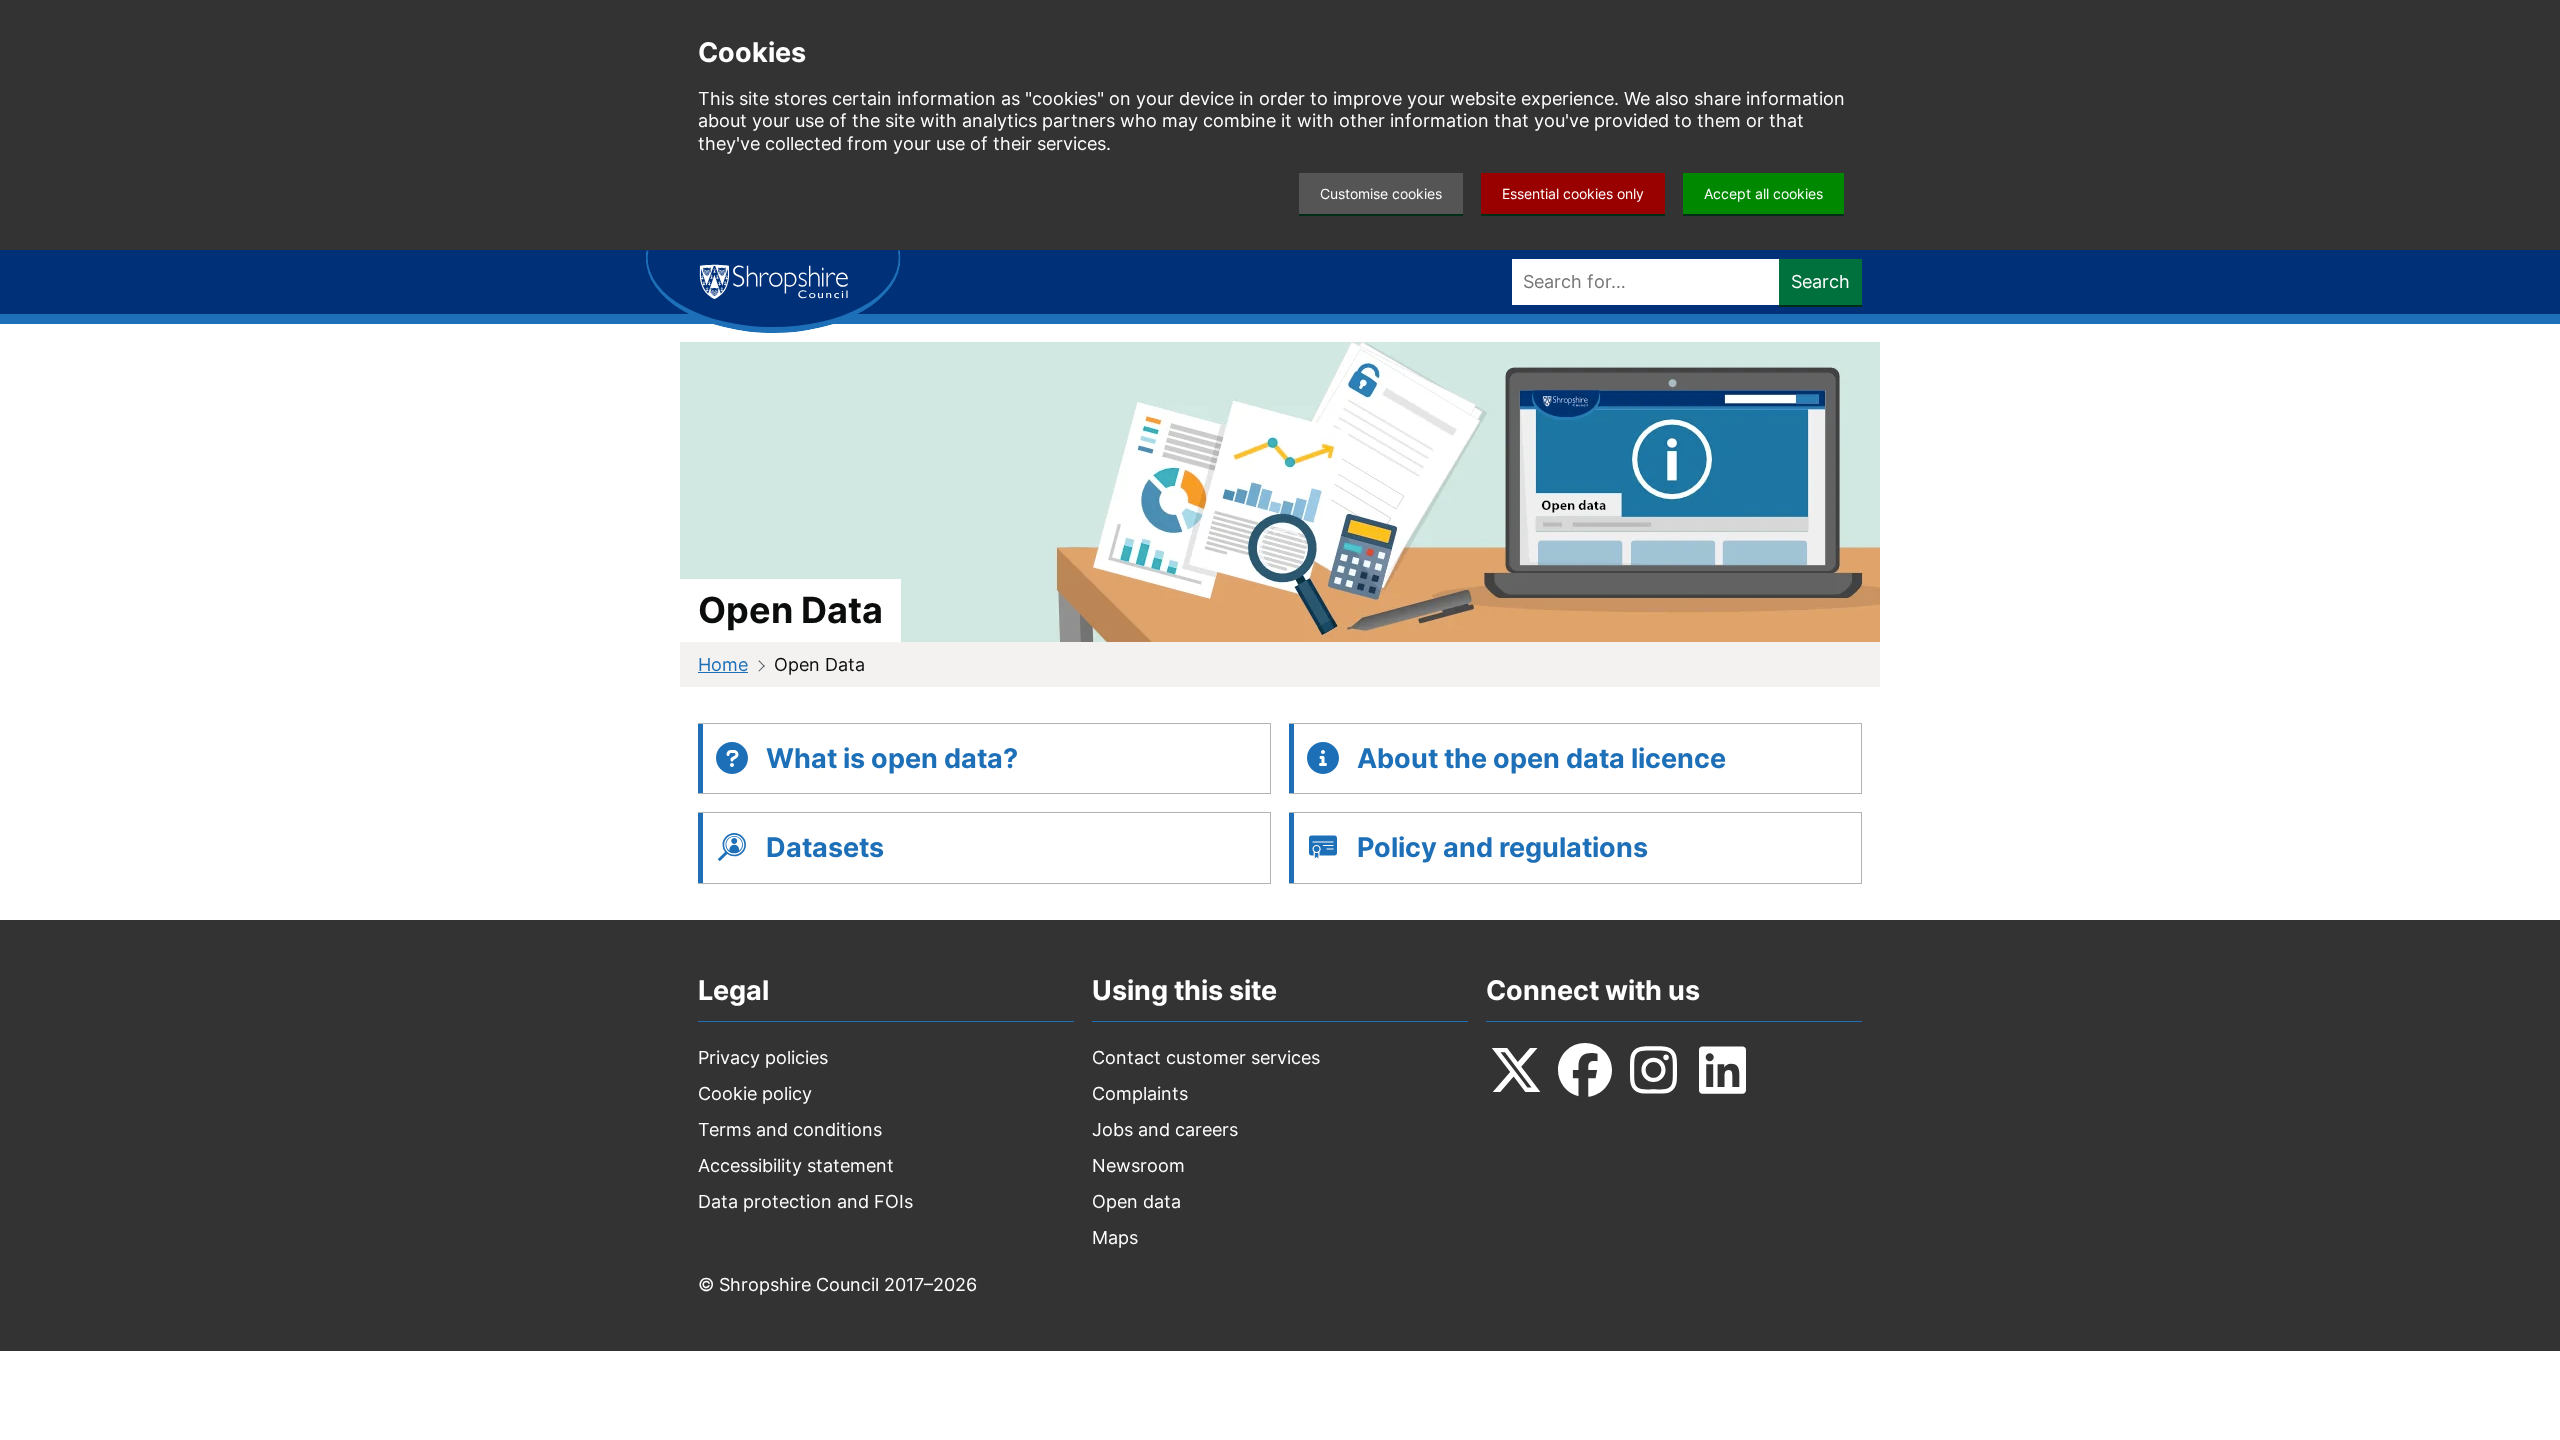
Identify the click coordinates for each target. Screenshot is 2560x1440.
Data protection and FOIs (805, 1201)
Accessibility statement (796, 1165)
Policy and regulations (1502, 847)
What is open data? (892, 758)
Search (1820, 281)
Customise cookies (1381, 193)
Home (723, 664)
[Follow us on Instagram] (1654, 1070)
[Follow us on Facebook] (1585, 1070)
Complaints (1140, 1093)
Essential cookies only (1573, 193)
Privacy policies (763, 1057)
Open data (1136, 1201)
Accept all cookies (1763, 193)
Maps (1115, 1237)
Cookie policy (755, 1093)
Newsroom (1138, 1165)
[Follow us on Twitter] (1516, 1070)
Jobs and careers (1165, 1129)
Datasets (825, 847)
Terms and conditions (790, 1129)
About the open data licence (1541, 758)
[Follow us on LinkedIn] (1723, 1070)
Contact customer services (1206, 1057)
